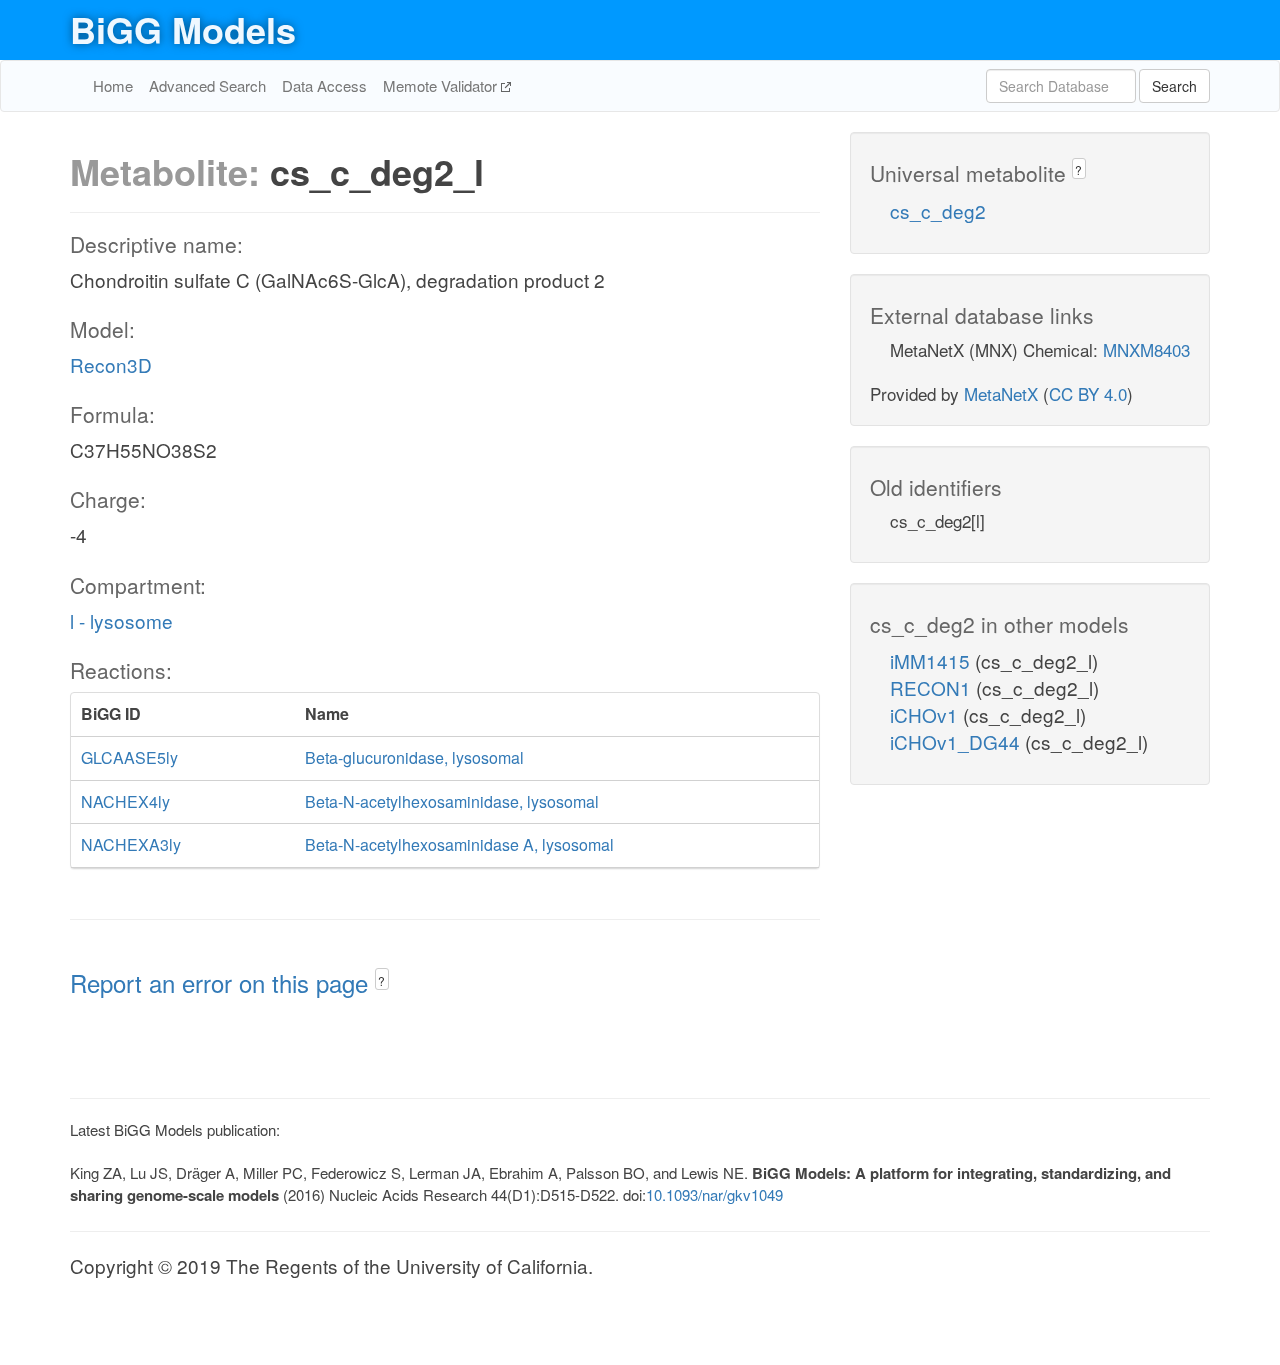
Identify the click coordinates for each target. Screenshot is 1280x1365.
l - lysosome (121, 620)
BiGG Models (183, 29)
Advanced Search (207, 85)
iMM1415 (932, 660)
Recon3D (111, 364)
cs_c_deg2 (938, 210)
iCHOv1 (926, 714)
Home (113, 85)
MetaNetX (1001, 393)
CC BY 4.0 (1088, 393)
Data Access (324, 85)
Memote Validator (442, 85)
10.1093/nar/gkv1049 (714, 1194)
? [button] (381, 980)
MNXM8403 (1146, 349)
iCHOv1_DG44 (957, 741)
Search (1174, 86)
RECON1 (933, 687)
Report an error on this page (222, 982)
